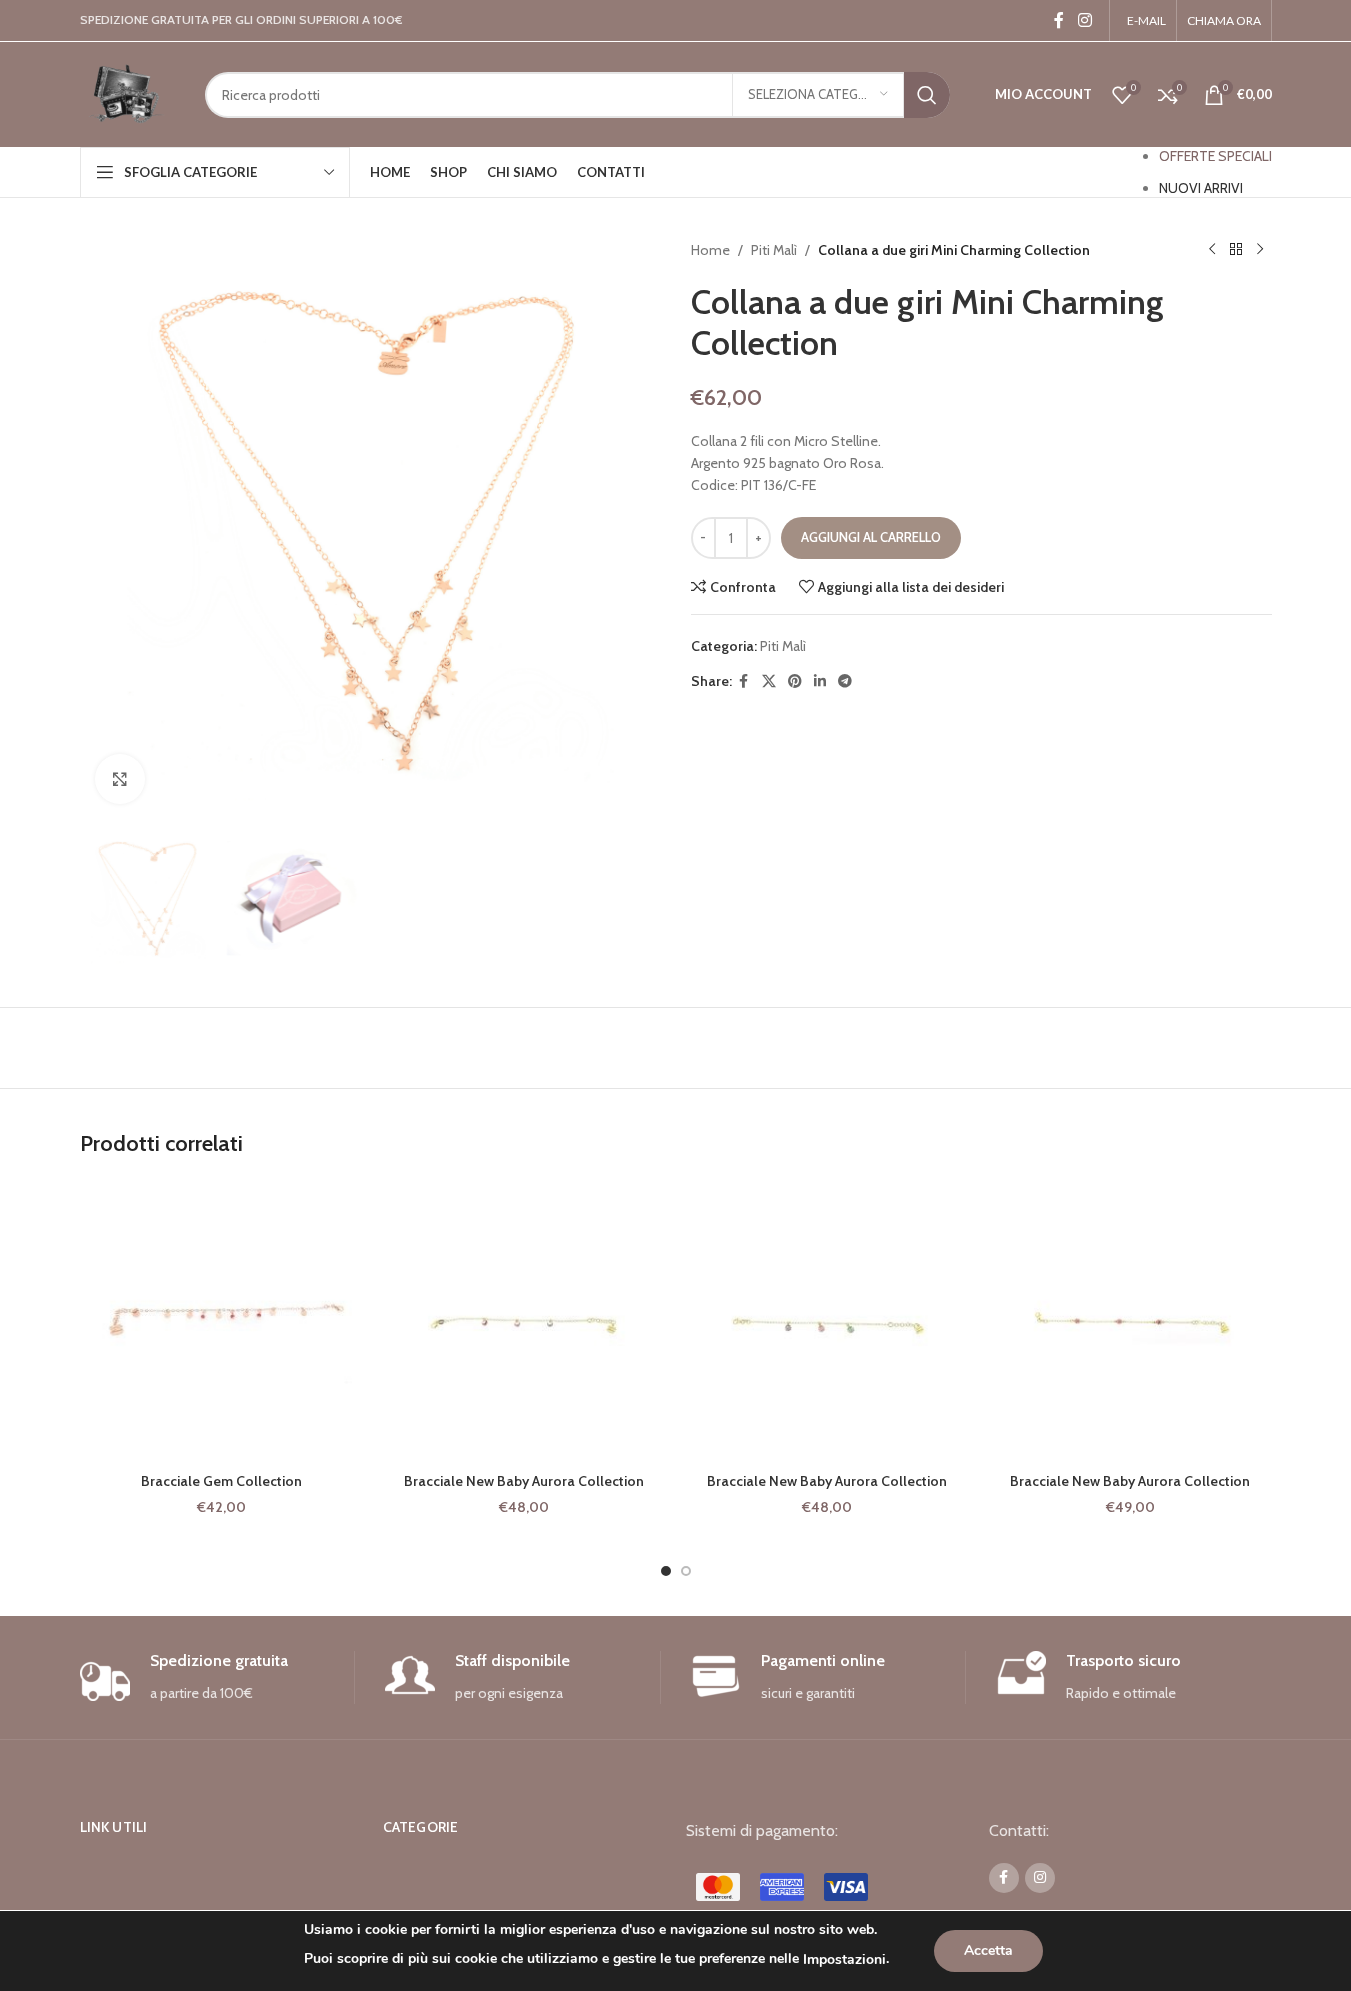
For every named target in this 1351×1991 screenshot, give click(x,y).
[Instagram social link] (1084, 20)
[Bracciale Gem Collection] (221, 1321)
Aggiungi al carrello (871, 537)
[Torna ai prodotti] (1236, 250)
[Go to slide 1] (666, 1571)
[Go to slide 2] (686, 1571)
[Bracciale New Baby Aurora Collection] (524, 1321)
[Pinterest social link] (795, 681)
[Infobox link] (217, 1677)
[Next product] (1260, 250)
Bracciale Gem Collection (221, 1481)
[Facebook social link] (1059, 20)
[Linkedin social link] (820, 681)
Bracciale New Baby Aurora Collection (524, 1481)
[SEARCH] (927, 95)
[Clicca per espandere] (120, 779)
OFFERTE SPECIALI (1215, 156)
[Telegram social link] (845, 681)
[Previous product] (1212, 250)
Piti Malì (774, 250)
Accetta (988, 1950)
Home (710, 250)
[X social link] (769, 681)
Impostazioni (844, 1959)
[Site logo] (127, 93)
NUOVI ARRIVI (1201, 188)
